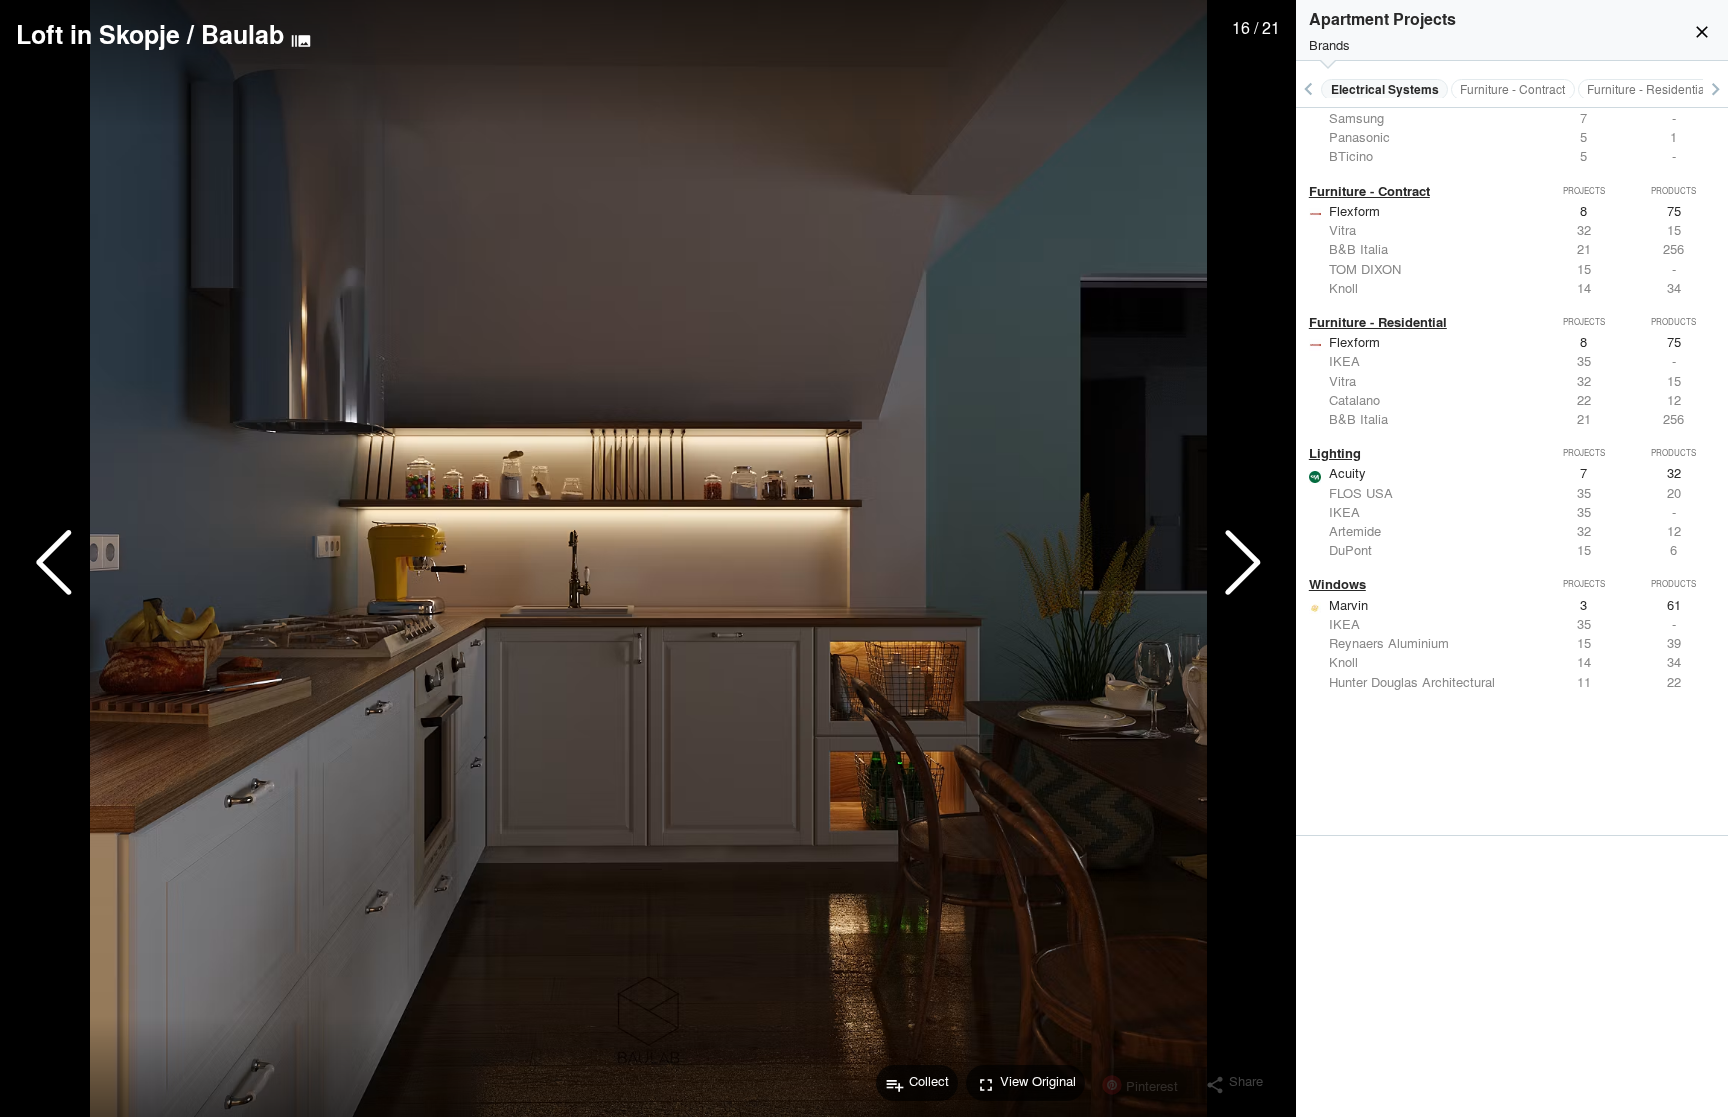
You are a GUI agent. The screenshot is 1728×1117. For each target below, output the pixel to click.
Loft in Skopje (98, 34)
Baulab (242, 34)
